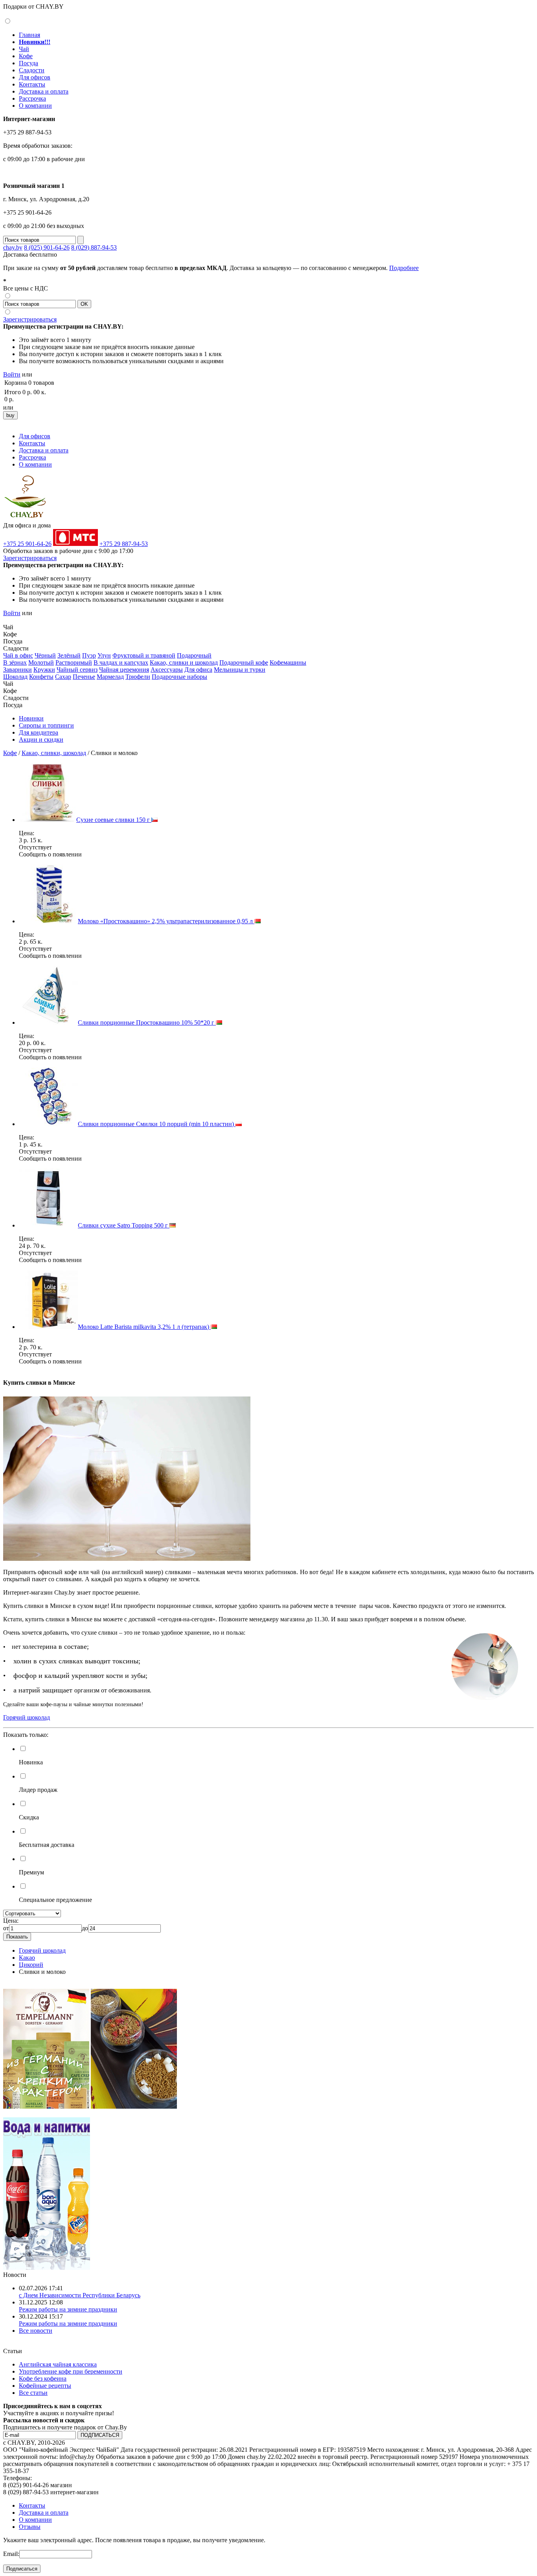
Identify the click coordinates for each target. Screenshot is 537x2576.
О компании (35, 106)
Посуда (29, 63)
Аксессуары (167, 670)
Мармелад (110, 677)
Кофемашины (288, 662)
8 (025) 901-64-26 (47, 247)
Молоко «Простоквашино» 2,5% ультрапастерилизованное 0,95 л (166, 921)
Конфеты (41, 677)
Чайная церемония (124, 670)
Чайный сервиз (77, 670)
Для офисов (35, 77)
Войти (12, 374)
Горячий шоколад (42, 1950)
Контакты (32, 84)
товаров (44, 383)
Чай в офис (18, 655)
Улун (104, 655)
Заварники (17, 670)
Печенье (84, 677)
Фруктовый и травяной (144, 655)
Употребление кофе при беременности (71, 2371)
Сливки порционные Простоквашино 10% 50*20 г (147, 1022)
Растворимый (74, 662)
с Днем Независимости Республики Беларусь (80, 2295)
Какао (27, 1958)
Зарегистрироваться (30, 319)
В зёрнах (15, 662)
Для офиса (198, 670)
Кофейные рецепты (45, 2386)
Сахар (63, 677)
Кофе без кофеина (43, 2378)
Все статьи (33, 2393)
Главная (29, 35)
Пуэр (89, 655)
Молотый (41, 662)
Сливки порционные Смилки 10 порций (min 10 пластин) (157, 1124)
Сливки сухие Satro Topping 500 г (124, 1225)
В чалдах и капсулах (121, 662)
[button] (6, 620)
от (6, 1928)
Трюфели (138, 677)
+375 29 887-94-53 (124, 544)
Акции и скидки (41, 740)
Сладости (32, 70)
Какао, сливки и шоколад (184, 662)
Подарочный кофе (244, 662)
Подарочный (194, 655)
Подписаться (22, 2569)
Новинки (31, 718)
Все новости (36, 2331)
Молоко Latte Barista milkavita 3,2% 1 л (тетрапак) (144, 1327)
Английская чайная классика (58, 2364)
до (85, 1928)
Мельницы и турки (240, 670)
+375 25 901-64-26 (27, 544)
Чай (24, 49)
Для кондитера (39, 732)
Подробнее (404, 268)
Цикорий (31, 1965)
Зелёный (69, 655)
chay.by (13, 247)
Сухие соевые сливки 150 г (114, 820)
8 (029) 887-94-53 (94, 247)
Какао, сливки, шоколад (54, 753)
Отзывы (30, 2527)
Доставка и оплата (44, 91)
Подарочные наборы (179, 677)
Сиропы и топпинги (46, 725)
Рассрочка (32, 98)
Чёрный (45, 655)
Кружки (44, 670)
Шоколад (15, 677)
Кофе (26, 56)
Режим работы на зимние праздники (68, 2309)
